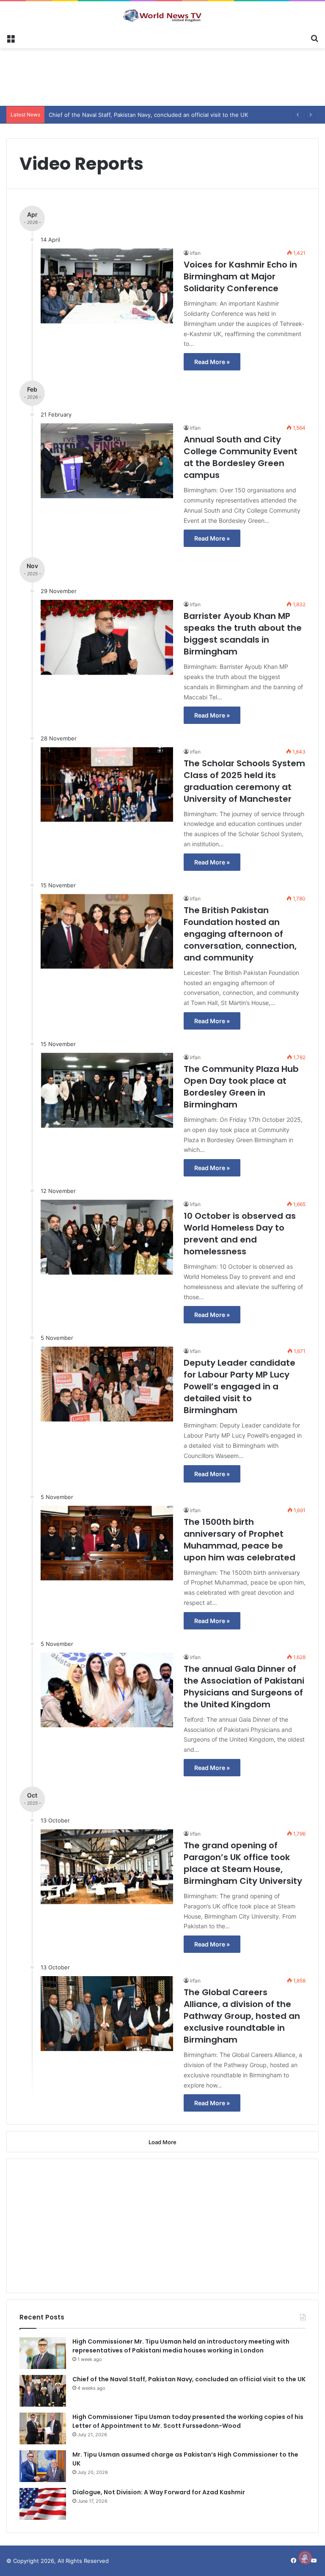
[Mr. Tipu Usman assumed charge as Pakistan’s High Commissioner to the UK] (43, 2466)
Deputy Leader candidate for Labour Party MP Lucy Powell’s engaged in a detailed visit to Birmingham (240, 1386)
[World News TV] (162, 15)
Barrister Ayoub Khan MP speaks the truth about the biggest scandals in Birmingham (243, 634)
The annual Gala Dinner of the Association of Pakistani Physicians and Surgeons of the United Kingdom (244, 1687)
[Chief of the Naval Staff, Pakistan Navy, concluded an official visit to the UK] (43, 2391)
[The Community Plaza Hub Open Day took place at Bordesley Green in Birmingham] (107, 1090)
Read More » (212, 362)
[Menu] (11, 38)
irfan (195, 253)
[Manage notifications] (305, 2557)
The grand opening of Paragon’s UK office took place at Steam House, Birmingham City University (243, 1863)
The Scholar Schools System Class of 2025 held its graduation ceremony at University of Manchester (244, 781)
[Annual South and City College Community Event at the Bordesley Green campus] (107, 461)
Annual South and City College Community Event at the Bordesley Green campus (241, 457)
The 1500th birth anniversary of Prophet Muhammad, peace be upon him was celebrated (240, 1540)
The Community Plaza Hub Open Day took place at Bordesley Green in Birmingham (241, 1087)
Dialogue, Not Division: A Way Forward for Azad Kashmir (159, 2492)
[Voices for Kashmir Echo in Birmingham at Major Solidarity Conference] (107, 286)
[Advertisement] (162, 76)
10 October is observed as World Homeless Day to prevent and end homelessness (240, 1234)
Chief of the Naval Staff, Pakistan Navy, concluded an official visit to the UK (189, 2379)
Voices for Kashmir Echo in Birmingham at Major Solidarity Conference (240, 276)
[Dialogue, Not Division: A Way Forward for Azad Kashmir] (43, 2504)
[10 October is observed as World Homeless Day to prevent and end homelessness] (107, 1237)
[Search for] (314, 38)
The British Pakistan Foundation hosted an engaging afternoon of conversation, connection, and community (240, 934)
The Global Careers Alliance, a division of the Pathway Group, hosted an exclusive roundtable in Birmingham (242, 2016)
